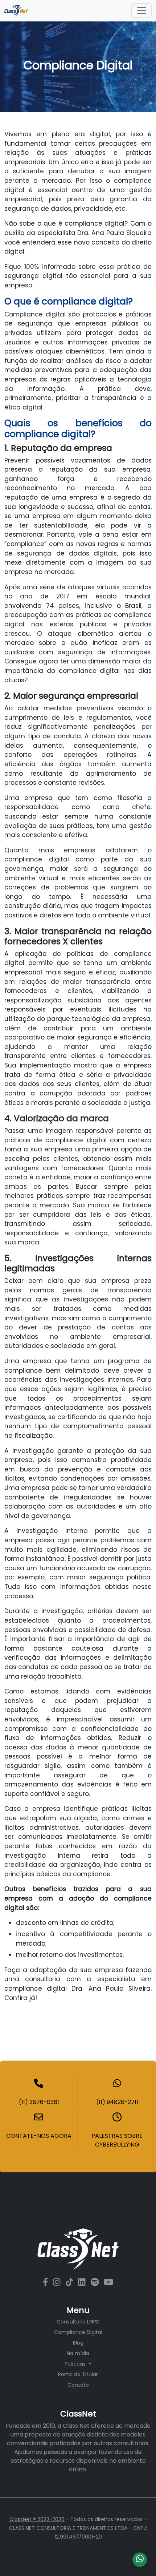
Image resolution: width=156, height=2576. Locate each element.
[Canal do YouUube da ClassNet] (108, 2282)
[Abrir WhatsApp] (138, 2558)
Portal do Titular (78, 2374)
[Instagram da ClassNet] (58, 2282)
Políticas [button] (76, 2364)
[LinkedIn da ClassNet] (83, 2282)
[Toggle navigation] (141, 11)
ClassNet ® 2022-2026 (37, 2519)
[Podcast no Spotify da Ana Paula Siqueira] (96, 2282)
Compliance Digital (78, 2332)
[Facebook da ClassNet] (47, 2282)
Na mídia (78, 2353)
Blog (78, 2343)
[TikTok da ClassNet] (70, 2282)
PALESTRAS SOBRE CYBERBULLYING (117, 2140)
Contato (78, 2385)
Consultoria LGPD (78, 2322)
